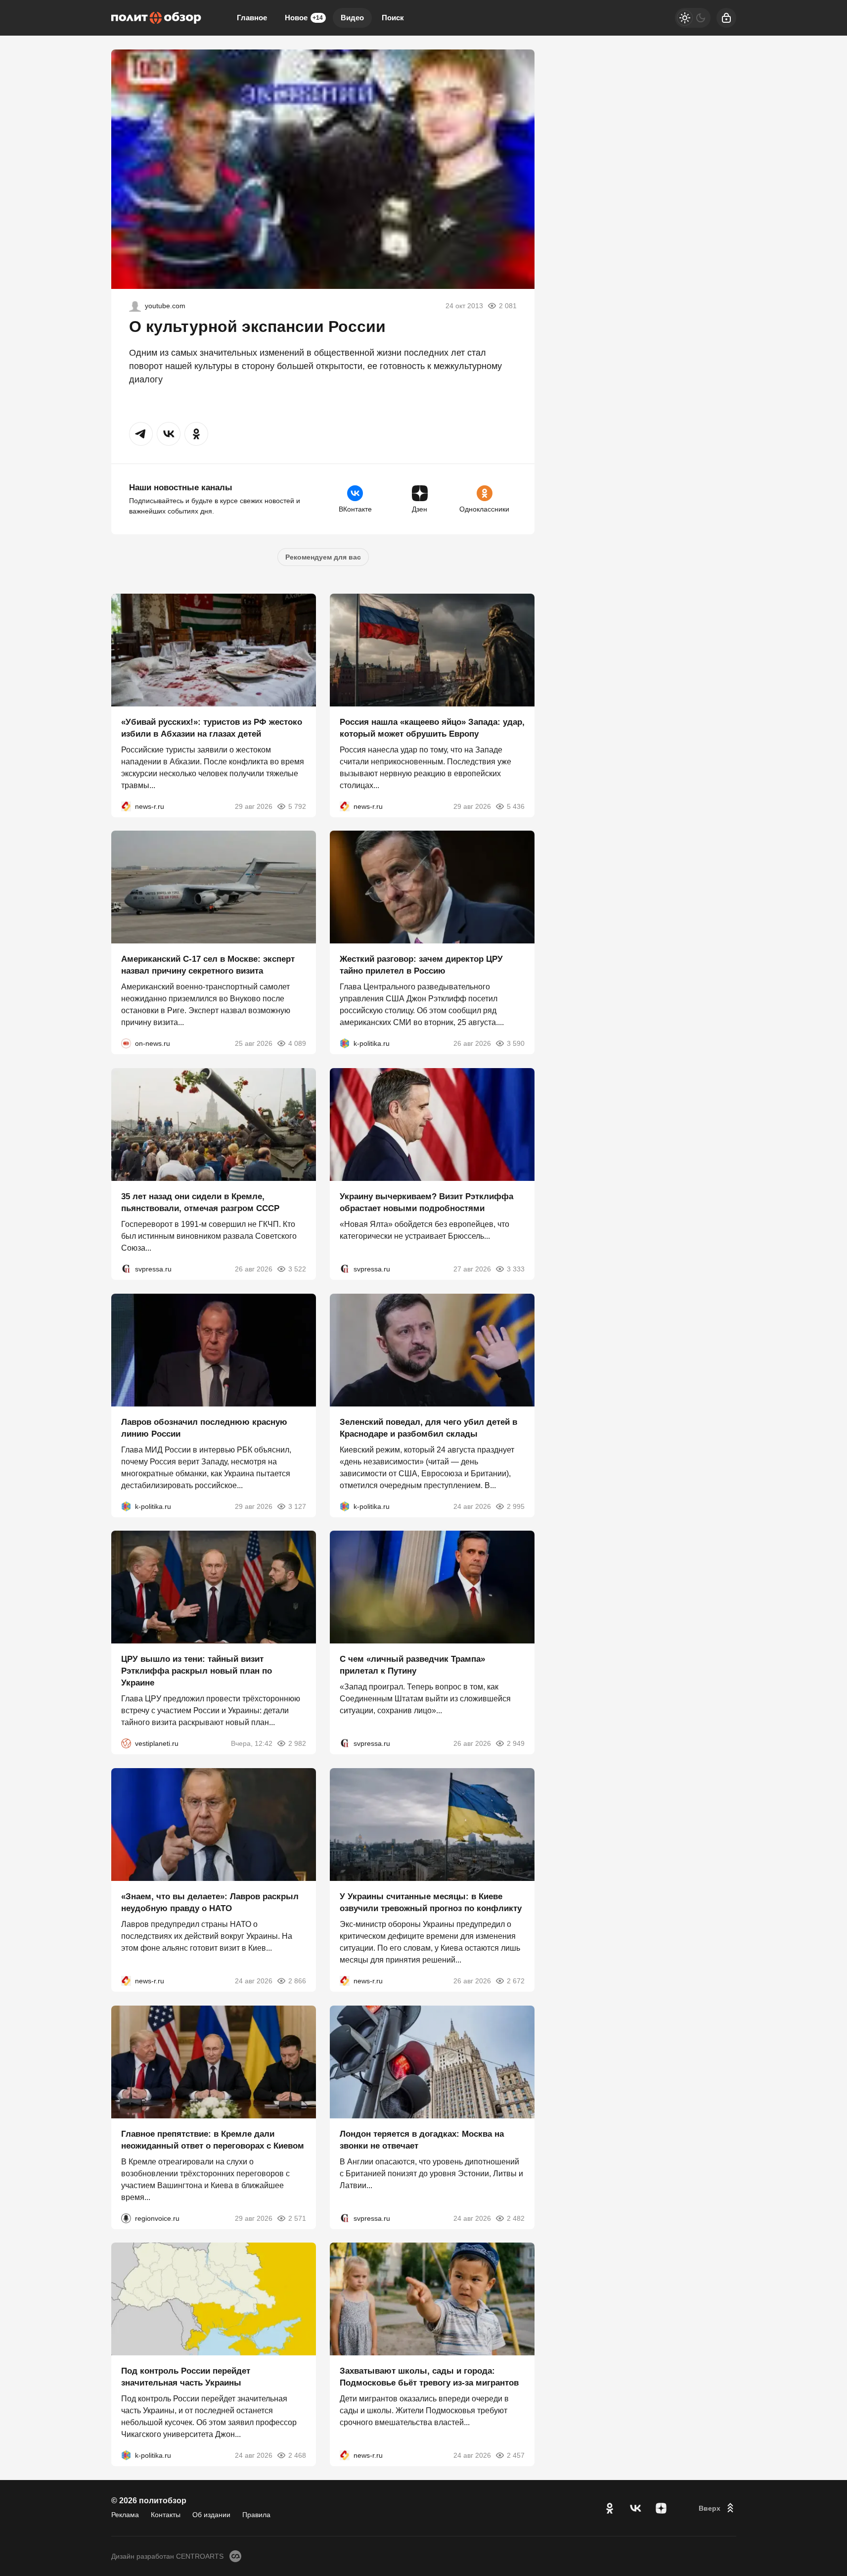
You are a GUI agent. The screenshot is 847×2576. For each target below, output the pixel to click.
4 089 (297, 1043)
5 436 (516, 806)
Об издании (211, 2515)
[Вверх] (717, 2508)
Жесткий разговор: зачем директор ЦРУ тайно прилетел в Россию (421, 965)
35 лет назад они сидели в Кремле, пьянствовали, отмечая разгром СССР (200, 1202)
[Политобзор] (156, 18)
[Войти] (726, 18)
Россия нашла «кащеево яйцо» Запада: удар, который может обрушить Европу (432, 727)
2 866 (297, 1981)
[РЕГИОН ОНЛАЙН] (126, 806)
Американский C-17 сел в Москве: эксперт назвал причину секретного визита (208, 965)
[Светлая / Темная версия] (693, 18)
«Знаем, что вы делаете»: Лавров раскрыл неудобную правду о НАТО (210, 1902)
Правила (256, 2515)
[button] (141, 434)
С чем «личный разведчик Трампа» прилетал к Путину (412, 1665)
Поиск (393, 18)
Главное (252, 18)
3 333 (516, 1269)
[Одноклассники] (610, 2508)
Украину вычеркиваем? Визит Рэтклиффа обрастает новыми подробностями (426, 1202)
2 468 (297, 2455)
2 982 (297, 1743)
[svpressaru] (126, 1269)
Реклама (125, 2515)
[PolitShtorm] (135, 306)
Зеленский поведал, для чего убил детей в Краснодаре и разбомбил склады (428, 1428)
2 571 (297, 2218)
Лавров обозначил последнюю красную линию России (204, 1428)
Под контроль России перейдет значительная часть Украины (186, 2377)
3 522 (297, 1269)
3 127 (297, 1506)
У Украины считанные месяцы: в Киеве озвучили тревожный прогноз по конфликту (431, 1902)
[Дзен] (661, 2508)
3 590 (516, 1043)
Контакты (166, 2515)
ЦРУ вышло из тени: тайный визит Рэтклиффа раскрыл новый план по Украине (197, 1671)
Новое (304, 18)
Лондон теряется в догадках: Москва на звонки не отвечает (422, 2139)
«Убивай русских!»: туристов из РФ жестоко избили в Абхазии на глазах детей (212, 727)
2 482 (516, 2218)
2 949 (516, 1743)
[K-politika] (345, 1043)
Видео (352, 18)
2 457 (516, 2455)
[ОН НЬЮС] (126, 1043)
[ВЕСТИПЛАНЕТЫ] (126, 1743)
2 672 (516, 1981)
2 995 (516, 1506)
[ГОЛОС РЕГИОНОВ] (126, 2218)
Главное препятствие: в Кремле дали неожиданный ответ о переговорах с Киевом (213, 2139)
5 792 (297, 806)
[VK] (635, 2508)
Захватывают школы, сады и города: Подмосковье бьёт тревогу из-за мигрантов (429, 2377)
